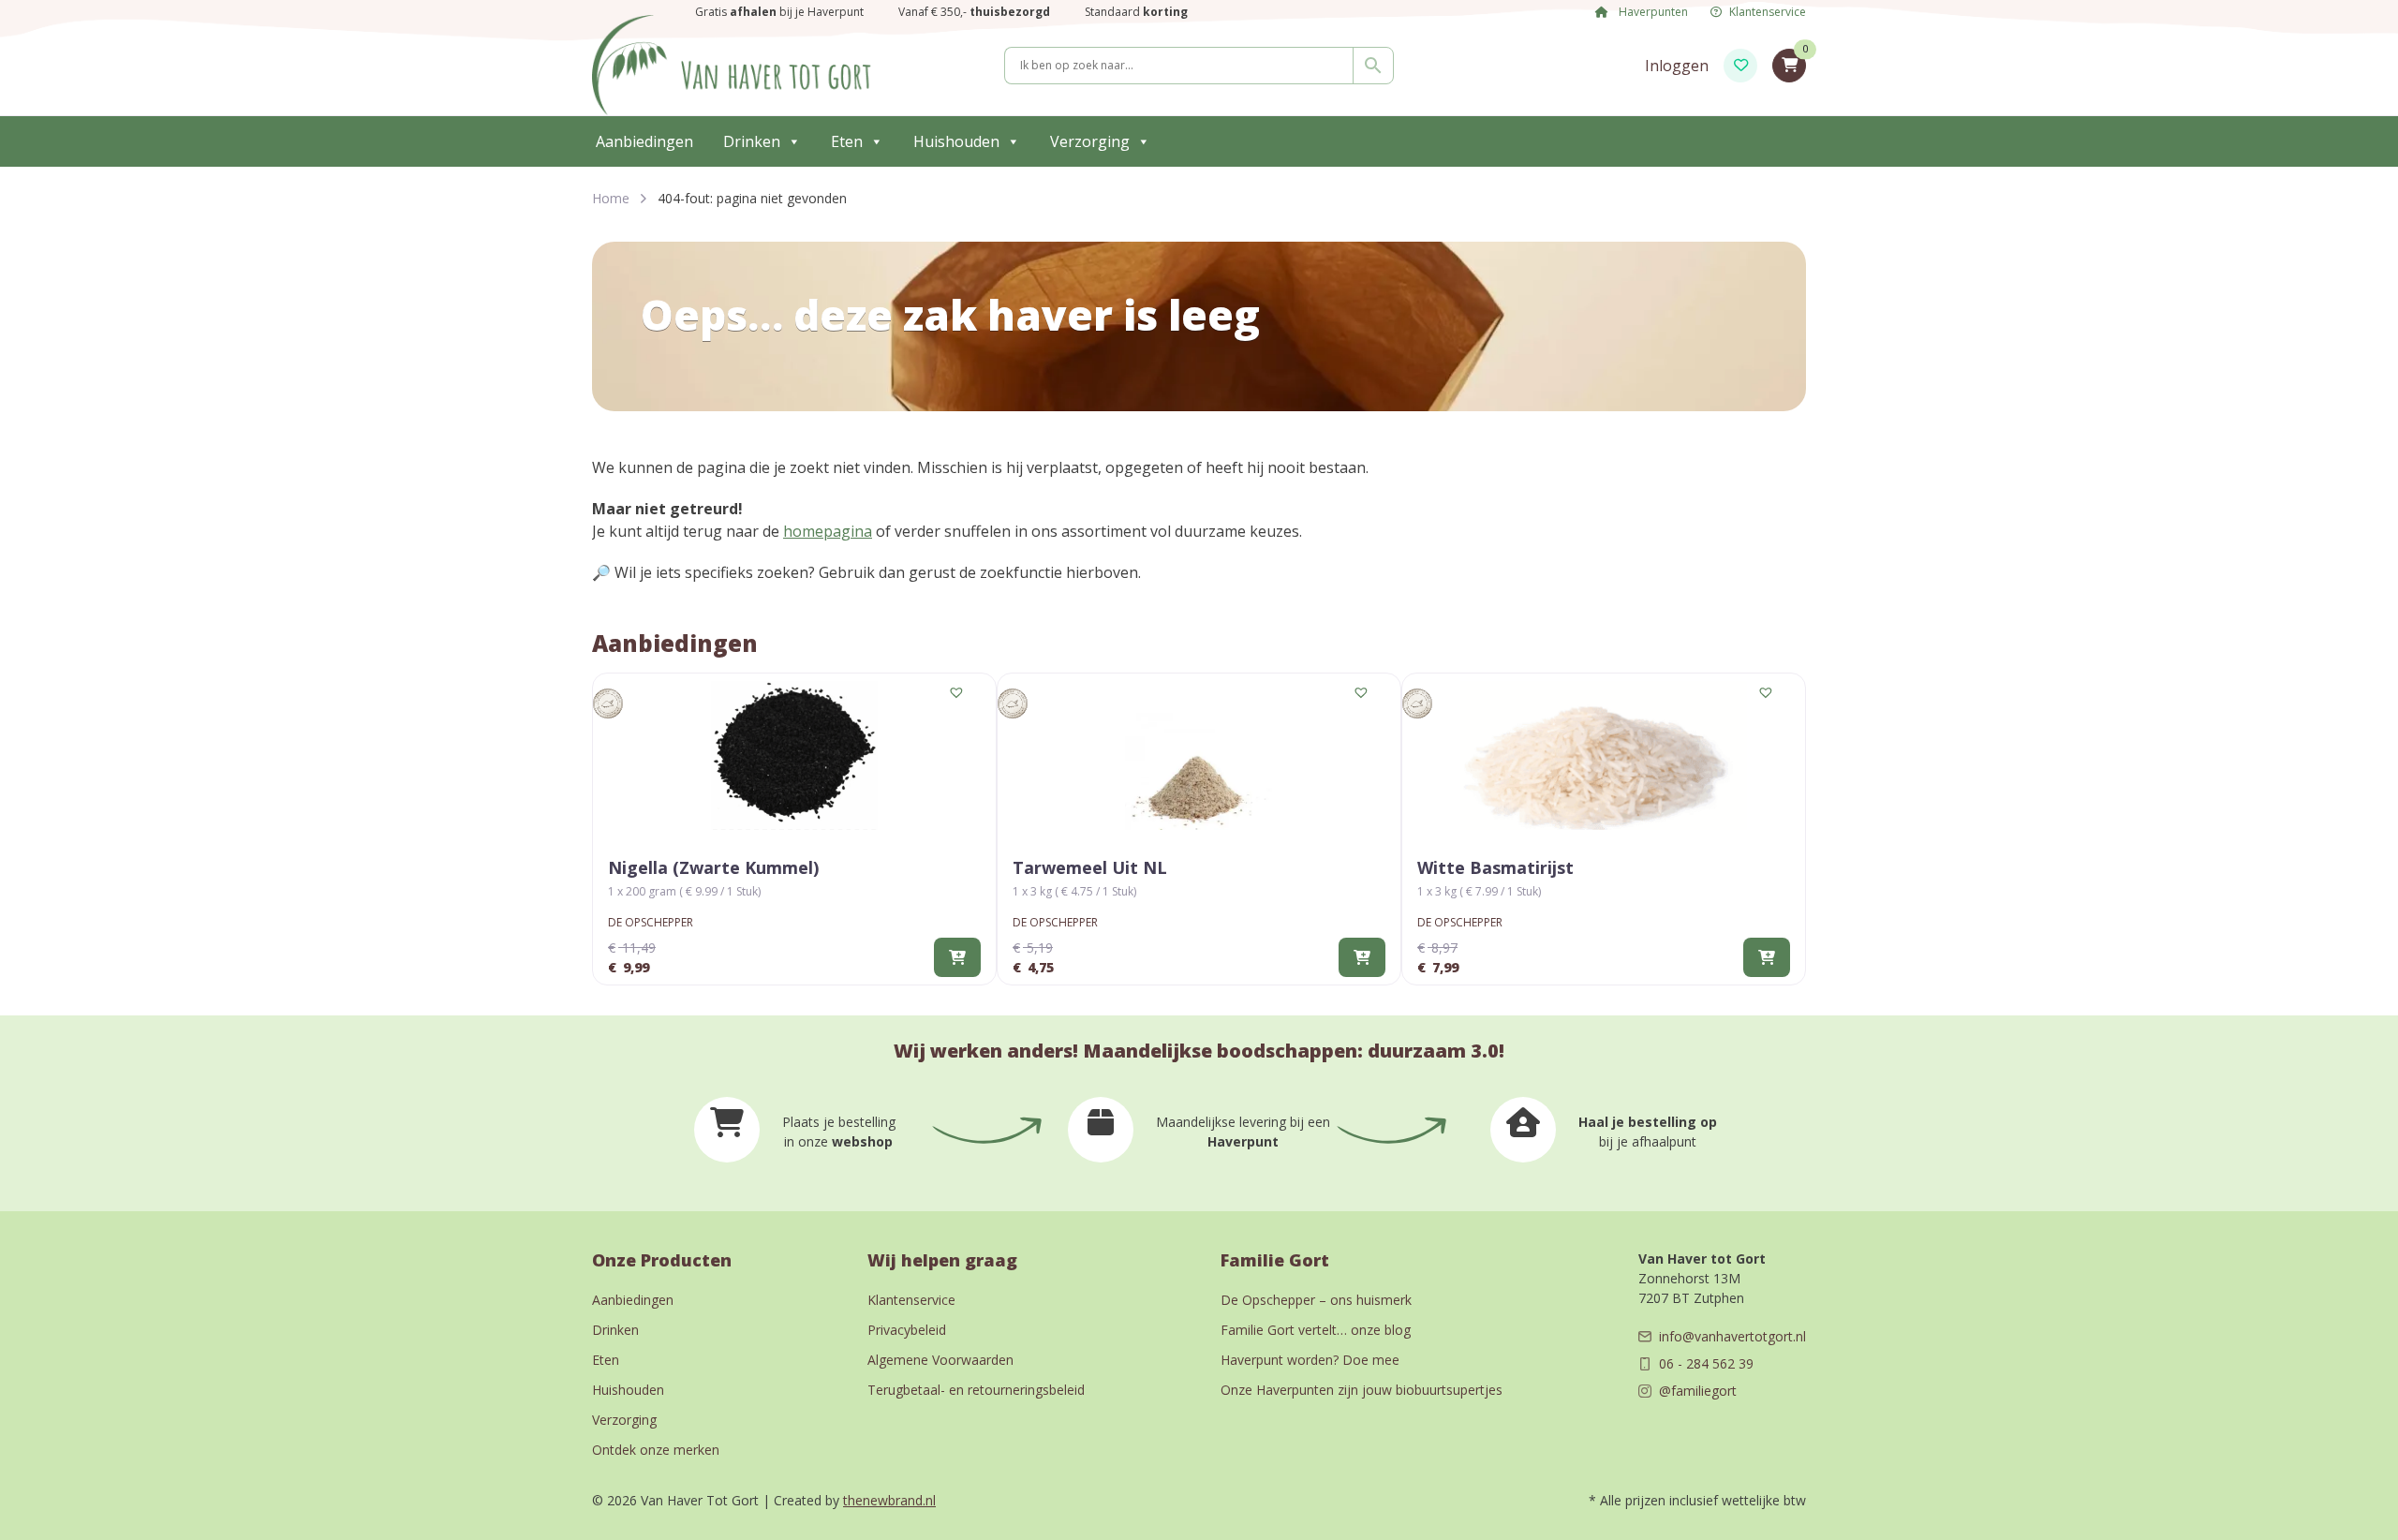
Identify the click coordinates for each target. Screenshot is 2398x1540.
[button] (957, 693)
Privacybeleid (907, 1330)
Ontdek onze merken (656, 1450)
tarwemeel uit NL (1090, 867)
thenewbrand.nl (889, 1500)
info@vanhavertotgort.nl (1732, 1336)
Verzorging (1090, 141)
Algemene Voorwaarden (940, 1360)
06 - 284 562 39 (1706, 1363)
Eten (847, 141)
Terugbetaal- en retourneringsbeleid (976, 1390)
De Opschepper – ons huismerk (1316, 1300)
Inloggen (1677, 66)
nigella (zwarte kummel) (713, 867)
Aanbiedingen (644, 141)
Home (611, 198)
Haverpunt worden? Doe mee (1310, 1360)
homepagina (828, 531)
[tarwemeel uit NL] (1199, 755)
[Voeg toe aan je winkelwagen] (957, 957)
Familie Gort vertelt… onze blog (1316, 1330)
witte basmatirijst (1495, 867)
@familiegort (1698, 1391)
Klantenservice (1768, 12)
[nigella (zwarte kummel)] (794, 755)
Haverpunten (1652, 12)
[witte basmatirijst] (1604, 755)
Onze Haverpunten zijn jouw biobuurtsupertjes (1362, 1390)
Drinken (752, 141)
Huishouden (956, 141)
